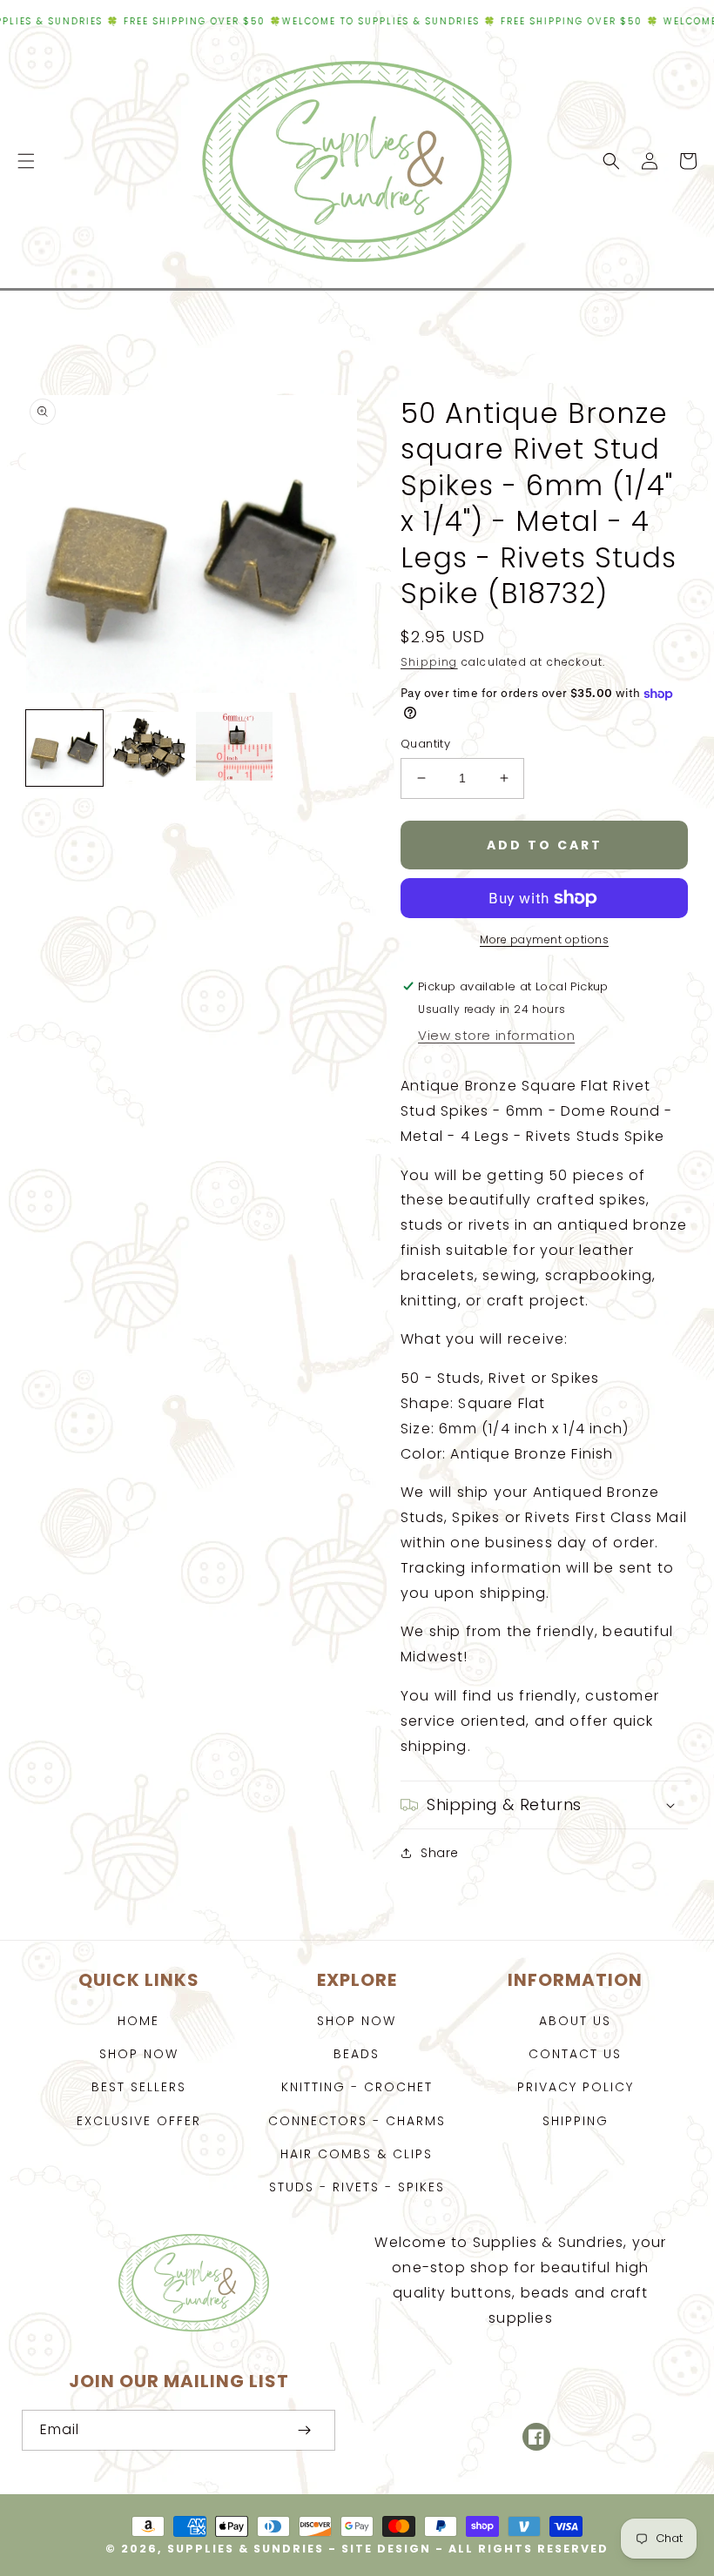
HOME (138, 2021)
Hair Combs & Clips (357, 2154)
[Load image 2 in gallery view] (150, 748)
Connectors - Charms (357, 2121)
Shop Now (139, 2054)
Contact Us (575, 2054)
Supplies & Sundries (246, 2549)
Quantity (425, 744)
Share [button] (440, 1853)
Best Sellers (139, 2087)
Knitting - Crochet (357, 2087)
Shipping (429, 662)
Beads (357, 2054)
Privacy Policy (576, 2087)
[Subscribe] (304, 2430)
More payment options (544, 939)
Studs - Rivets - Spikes (357, 2187)
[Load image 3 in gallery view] (234, 748)
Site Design (386, 2549)
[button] (26, 161)
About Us (575, 2021)
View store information (496, 1035)
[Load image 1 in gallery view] (64, 748)
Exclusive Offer (139, 2121)
